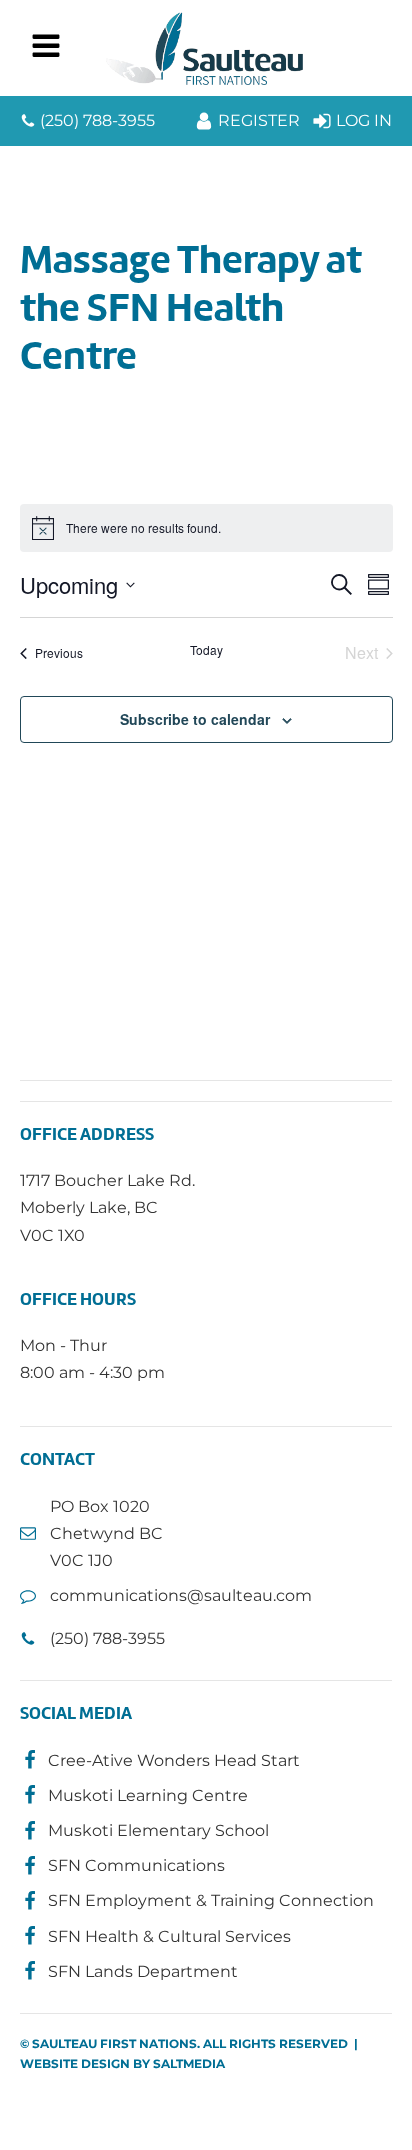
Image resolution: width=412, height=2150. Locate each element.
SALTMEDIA (189, 2063)
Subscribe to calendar (195, 719)
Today (206, 650)
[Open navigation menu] (46, 48)
